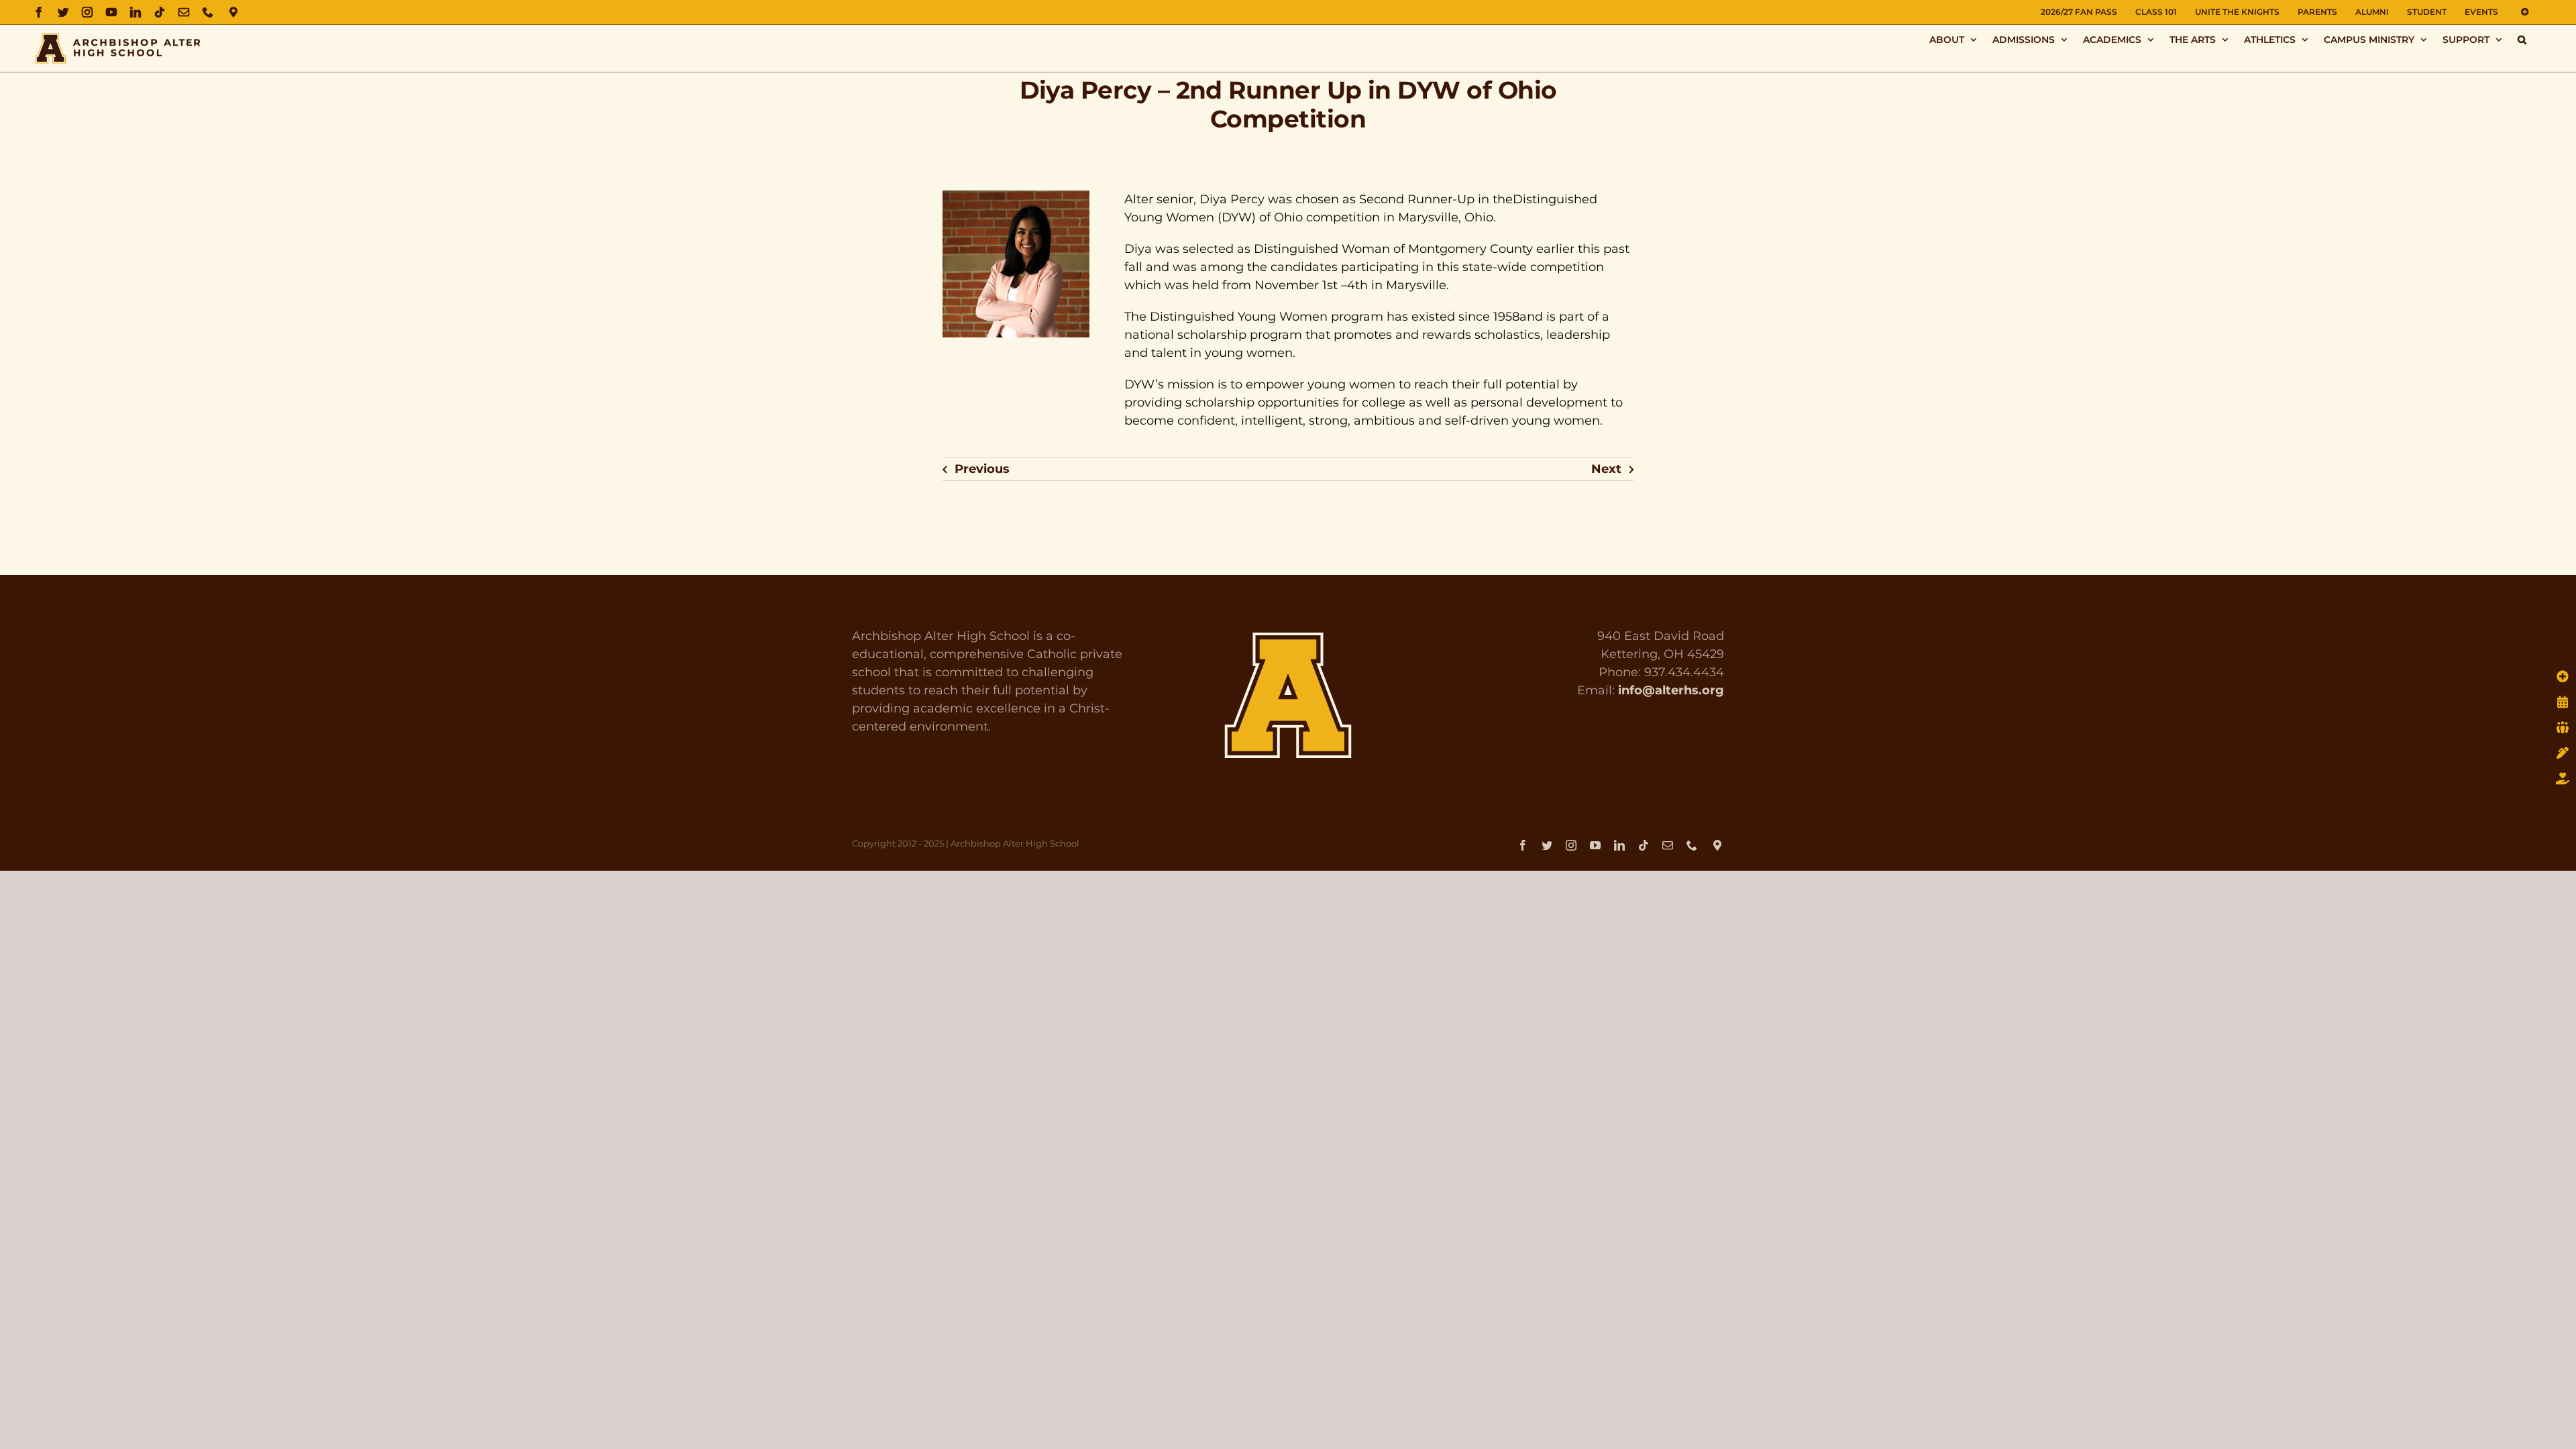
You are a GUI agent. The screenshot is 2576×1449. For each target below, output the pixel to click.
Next (1606, 469)
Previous (982, 469)
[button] (2522, 39)
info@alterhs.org (1671, 690)
